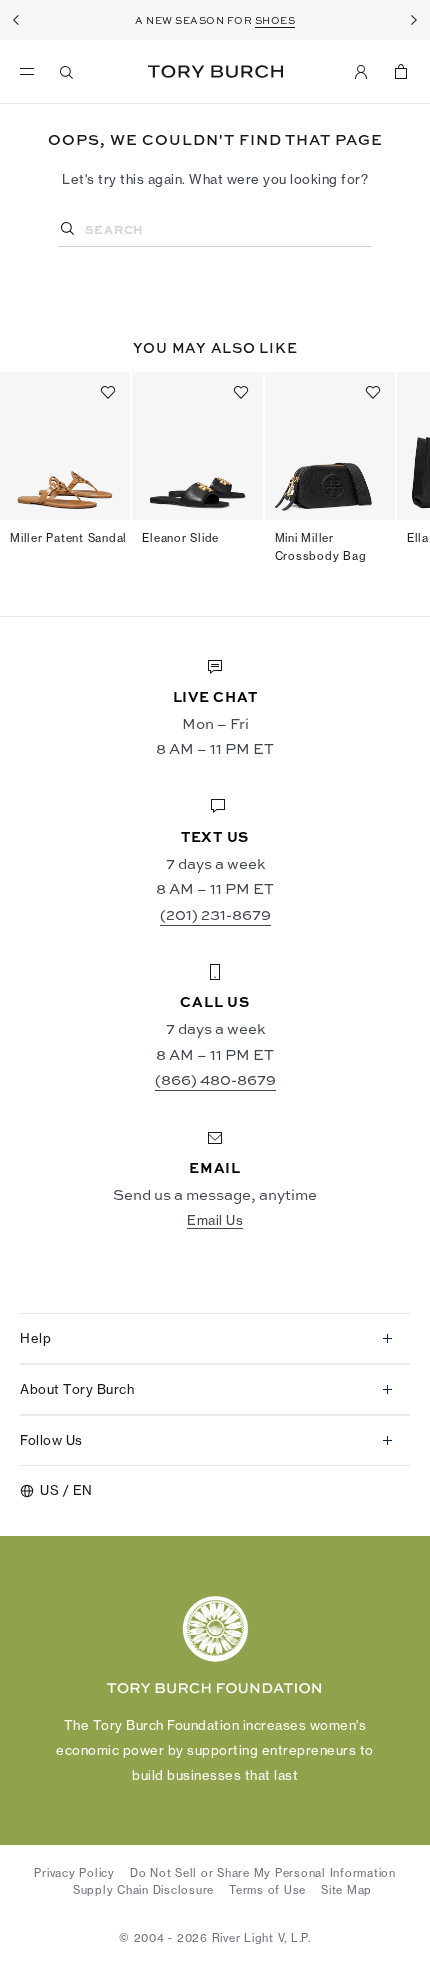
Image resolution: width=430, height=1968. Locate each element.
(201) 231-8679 (215, 914)
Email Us (215, 1220)
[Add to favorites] (108, 392)
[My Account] (361, 72)
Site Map (346, 1890)
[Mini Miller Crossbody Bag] (330, 446)
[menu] (32, 72)
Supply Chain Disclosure (143, 1890)
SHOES (275, 20)
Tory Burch (215, 71)
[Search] (67, 72)
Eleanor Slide (180, 538)
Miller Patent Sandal (68, 538)
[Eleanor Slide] (197, 446)
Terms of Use (267, 1890)
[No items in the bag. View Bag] (401, 72)
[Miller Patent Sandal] (65, 446)
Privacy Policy (74, 1873)
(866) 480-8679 (215, 1079)
